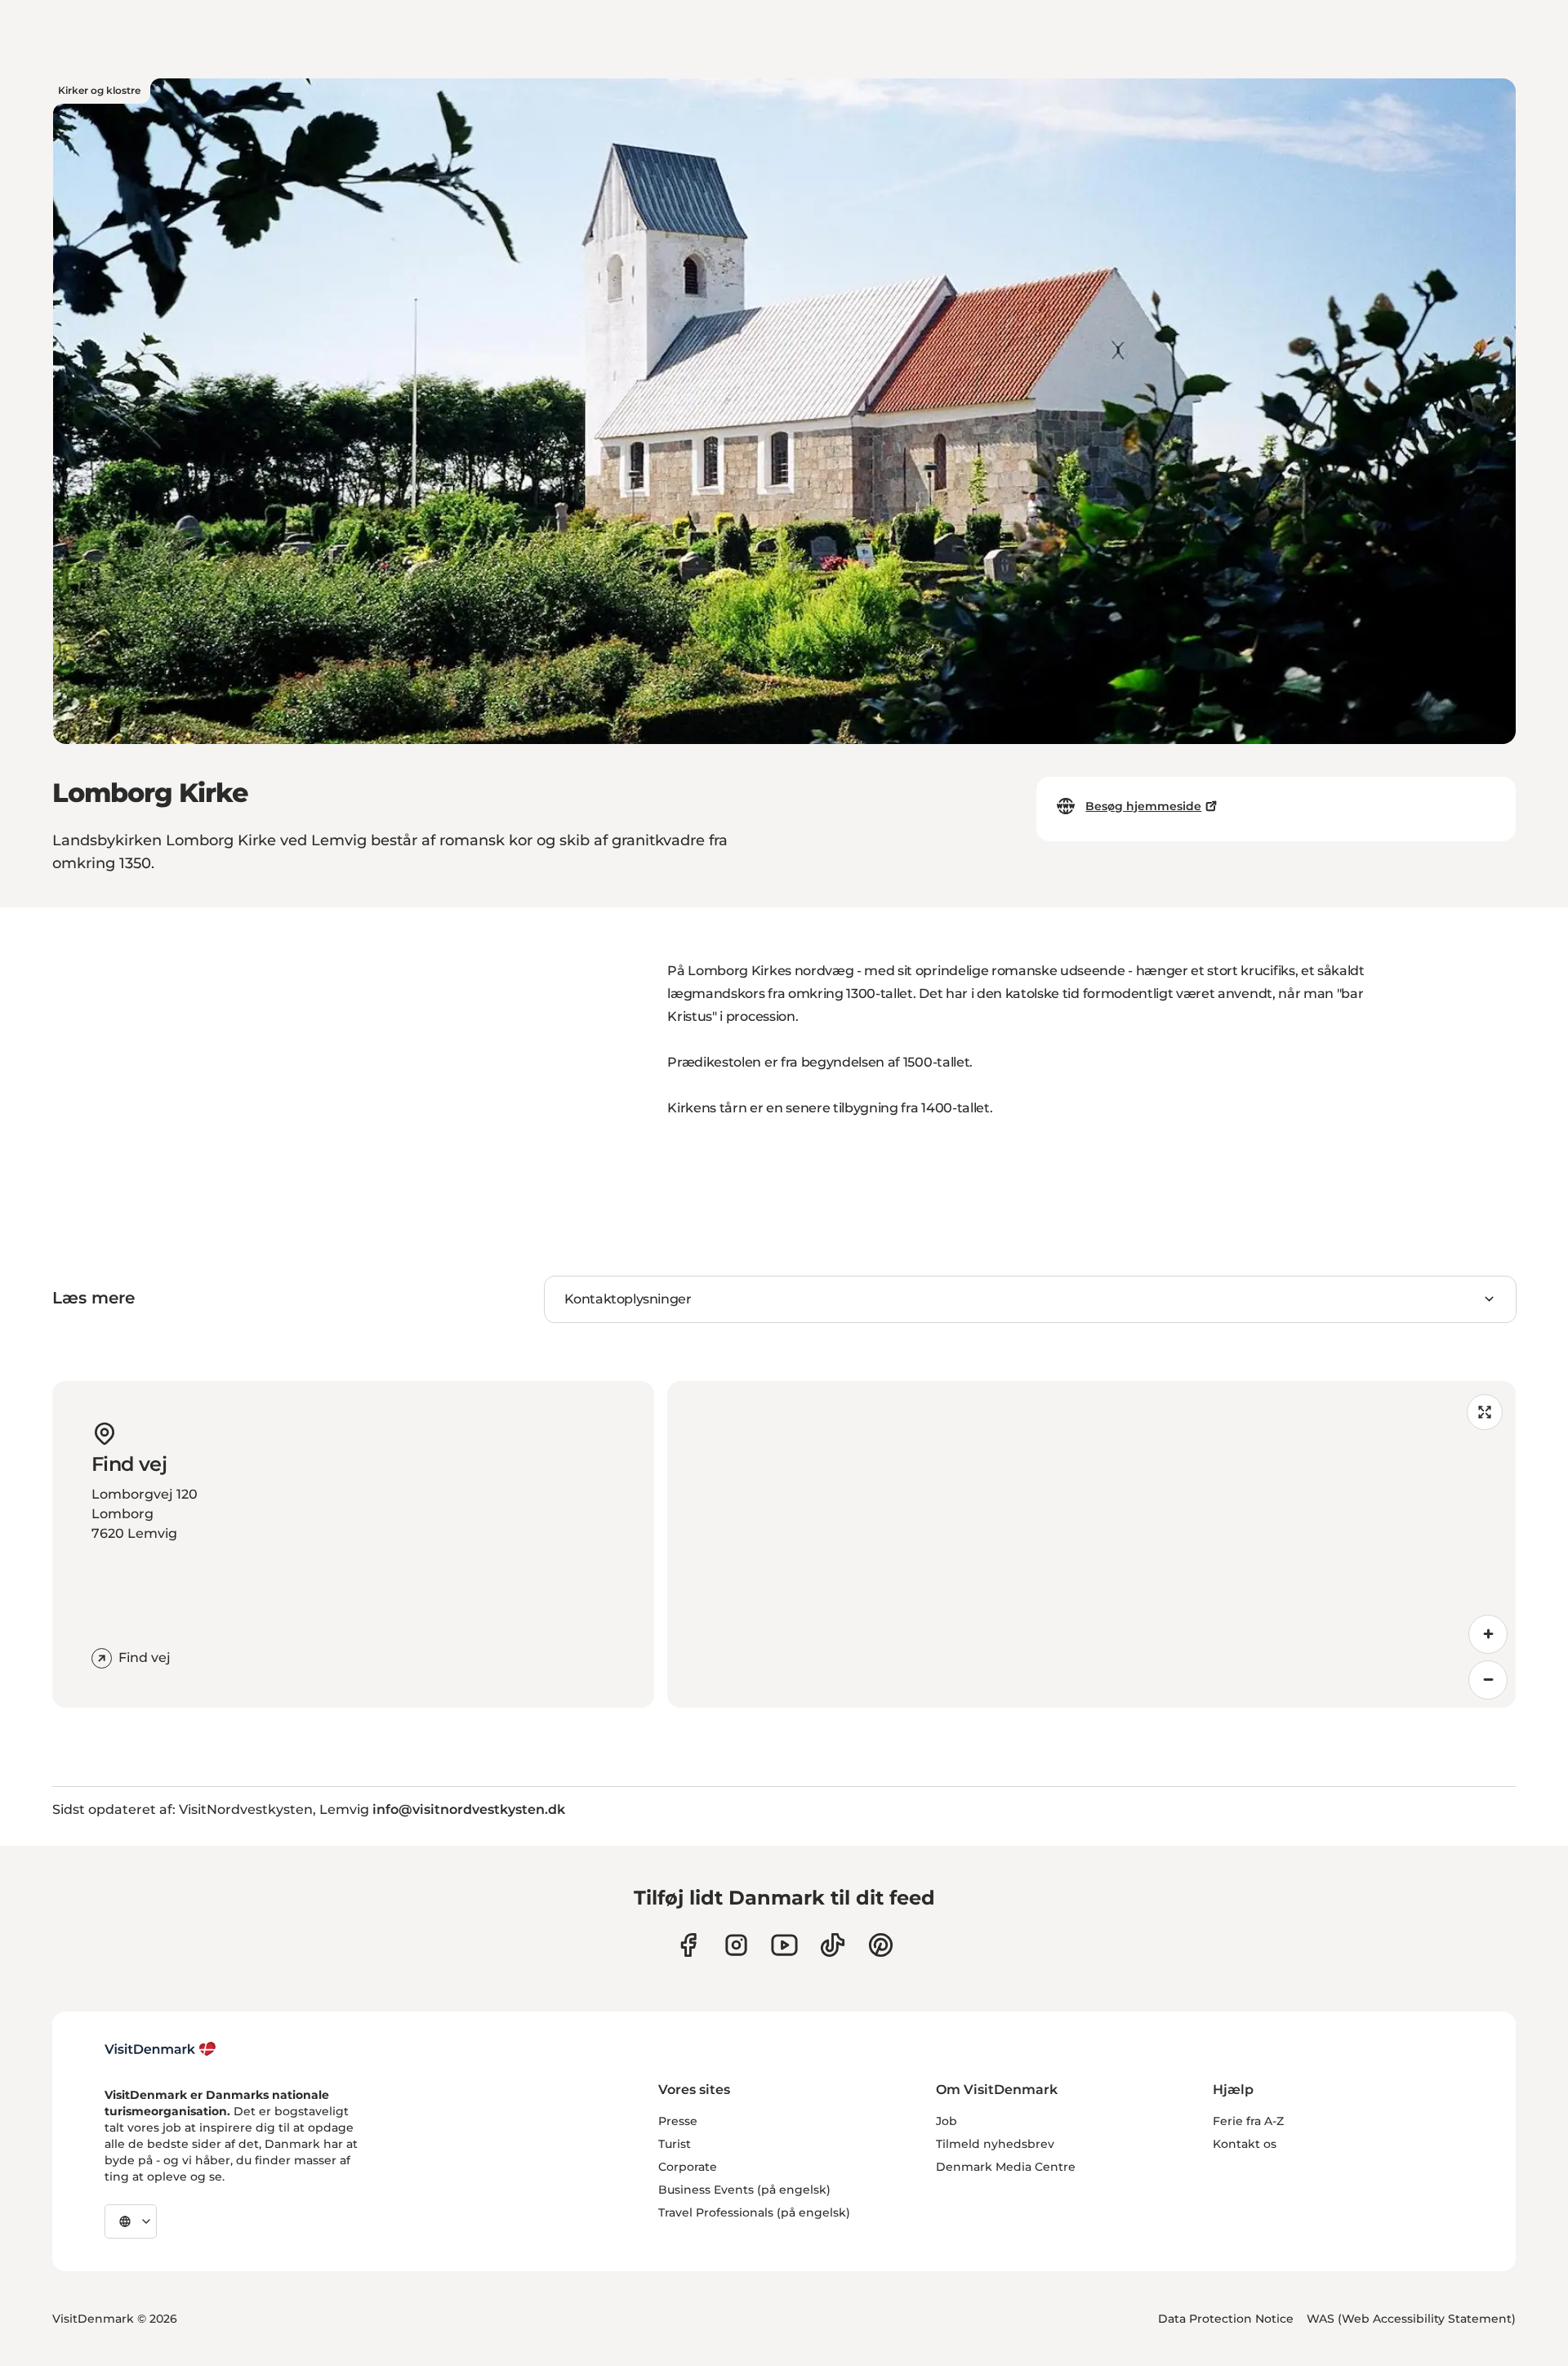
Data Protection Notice (1226, 2319)
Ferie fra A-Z (1248, 2121)
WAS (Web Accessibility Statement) (1411, 2319)
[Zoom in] (1488, 1634)
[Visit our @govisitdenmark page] (833, 1945)
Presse (678, 2121)
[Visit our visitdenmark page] (784, 1945)
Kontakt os (1245, 2144)
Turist (675, 2144)
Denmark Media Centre (1006, 2167)
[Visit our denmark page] (688, 1945)
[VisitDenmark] (160, 2049)
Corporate (688, 2167)
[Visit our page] (736, 1945)
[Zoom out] (1488, 1680)
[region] (1091, 1544)
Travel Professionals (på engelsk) (754, 2212)
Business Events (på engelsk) (744, 2190)
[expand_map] (1485, 1412)
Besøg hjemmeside (1143, 806)
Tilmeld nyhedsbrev (995, 2144)
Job (947, 2121)
